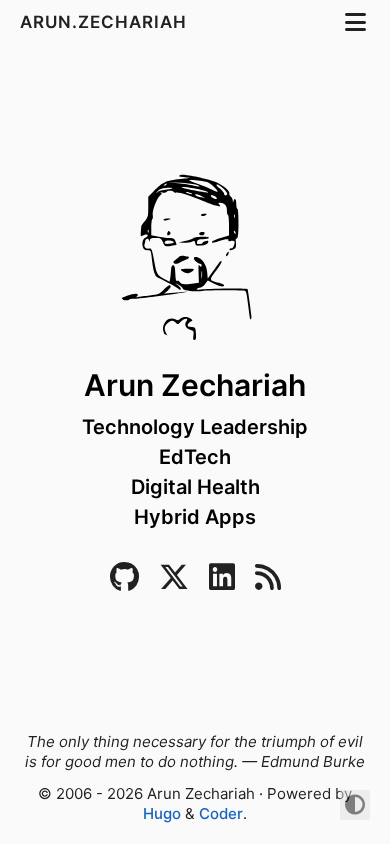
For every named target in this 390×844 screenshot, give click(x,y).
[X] (174, 582)
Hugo (162, 813)
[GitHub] (124, 582)
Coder (221, 813)
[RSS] (268, 582)
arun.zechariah (106, 22)
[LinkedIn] (222, 582)
